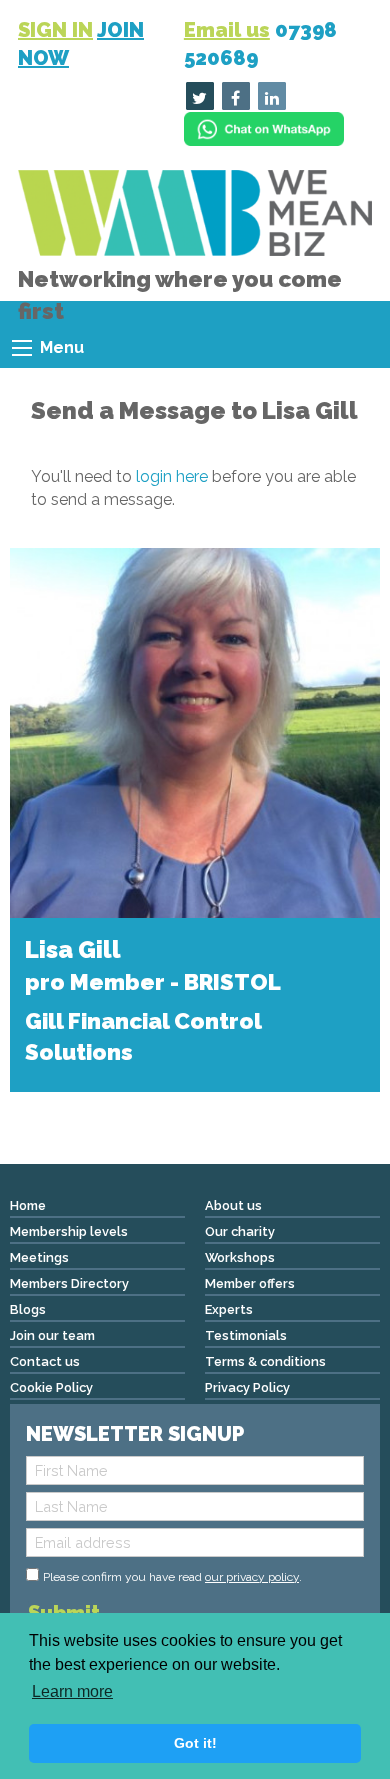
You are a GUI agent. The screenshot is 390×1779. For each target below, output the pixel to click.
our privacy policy (252, 1577)
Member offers (250, 1283)
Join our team (52, 1335)
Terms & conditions (265, 1361)
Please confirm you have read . (172, 1577)
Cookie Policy (51, 1387)
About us (233, 1205)
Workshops (240, 1257)
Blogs (28, 1309)
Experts (229, 1309)
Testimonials (246, 1335)
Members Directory (69, 1283)
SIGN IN (55, 30)
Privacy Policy (247, 1387)
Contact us (45, 1361)
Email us (227, 30)
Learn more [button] (72, 1691)
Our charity (240, 1231)
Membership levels (69, 1231)
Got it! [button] (195, 1743)
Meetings (39, 1257)
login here (172, 476)
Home (28, 1205)
